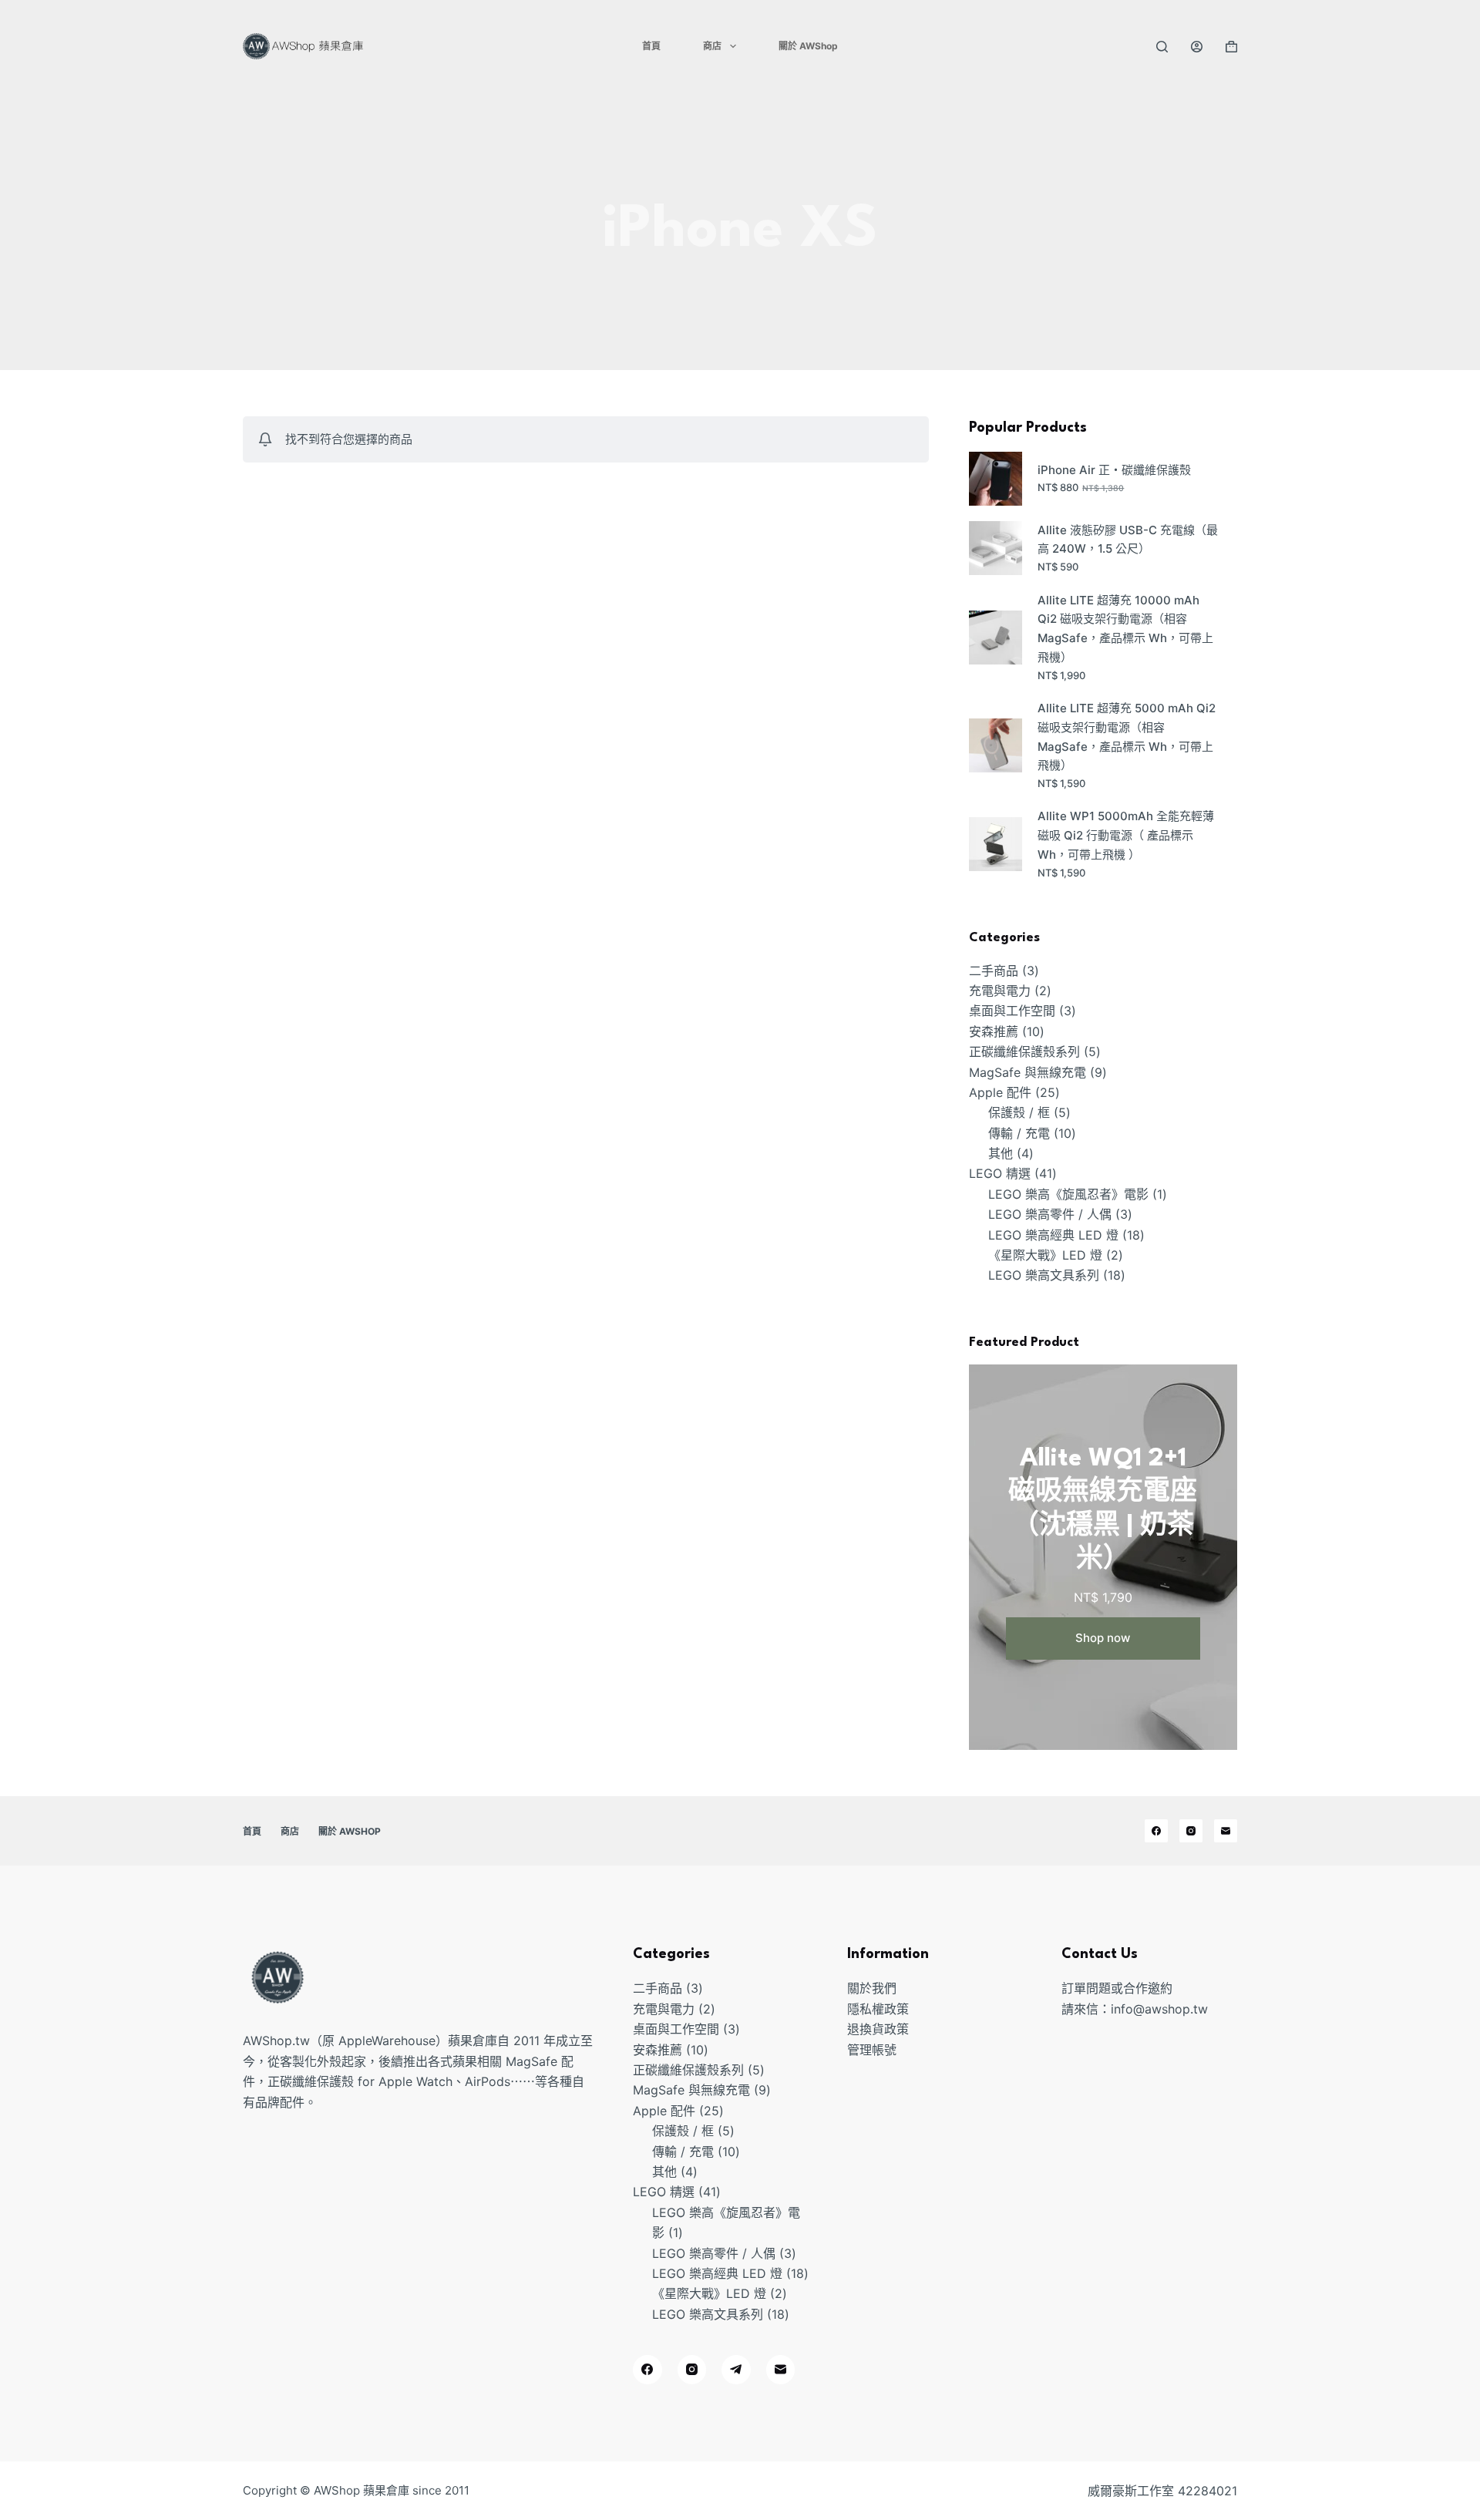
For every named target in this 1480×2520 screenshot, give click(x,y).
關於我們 (872, 1988)
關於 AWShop (808, 46)
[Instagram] (1191, 1831)
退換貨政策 (878, 2029)
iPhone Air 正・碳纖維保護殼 (1114, 470)
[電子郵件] (1226, 1831)
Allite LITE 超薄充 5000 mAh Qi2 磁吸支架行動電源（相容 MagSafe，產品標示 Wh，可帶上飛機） (1127, 737)
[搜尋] (1162, 47)
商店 (712, 46)
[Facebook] (1156, 1831)
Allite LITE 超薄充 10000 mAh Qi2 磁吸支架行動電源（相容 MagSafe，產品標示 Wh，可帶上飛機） (1125, 629)
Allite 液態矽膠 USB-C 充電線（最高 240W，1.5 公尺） (1128, 540)
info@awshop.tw (1159, 2009)
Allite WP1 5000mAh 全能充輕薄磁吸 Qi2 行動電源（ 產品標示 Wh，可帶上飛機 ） (1126, 835)
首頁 (651, 46)
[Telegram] (736, 2370)
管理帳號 (872, 2050)
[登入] (1197, 47)
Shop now (1103, 1638)
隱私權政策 (878, 2009)
